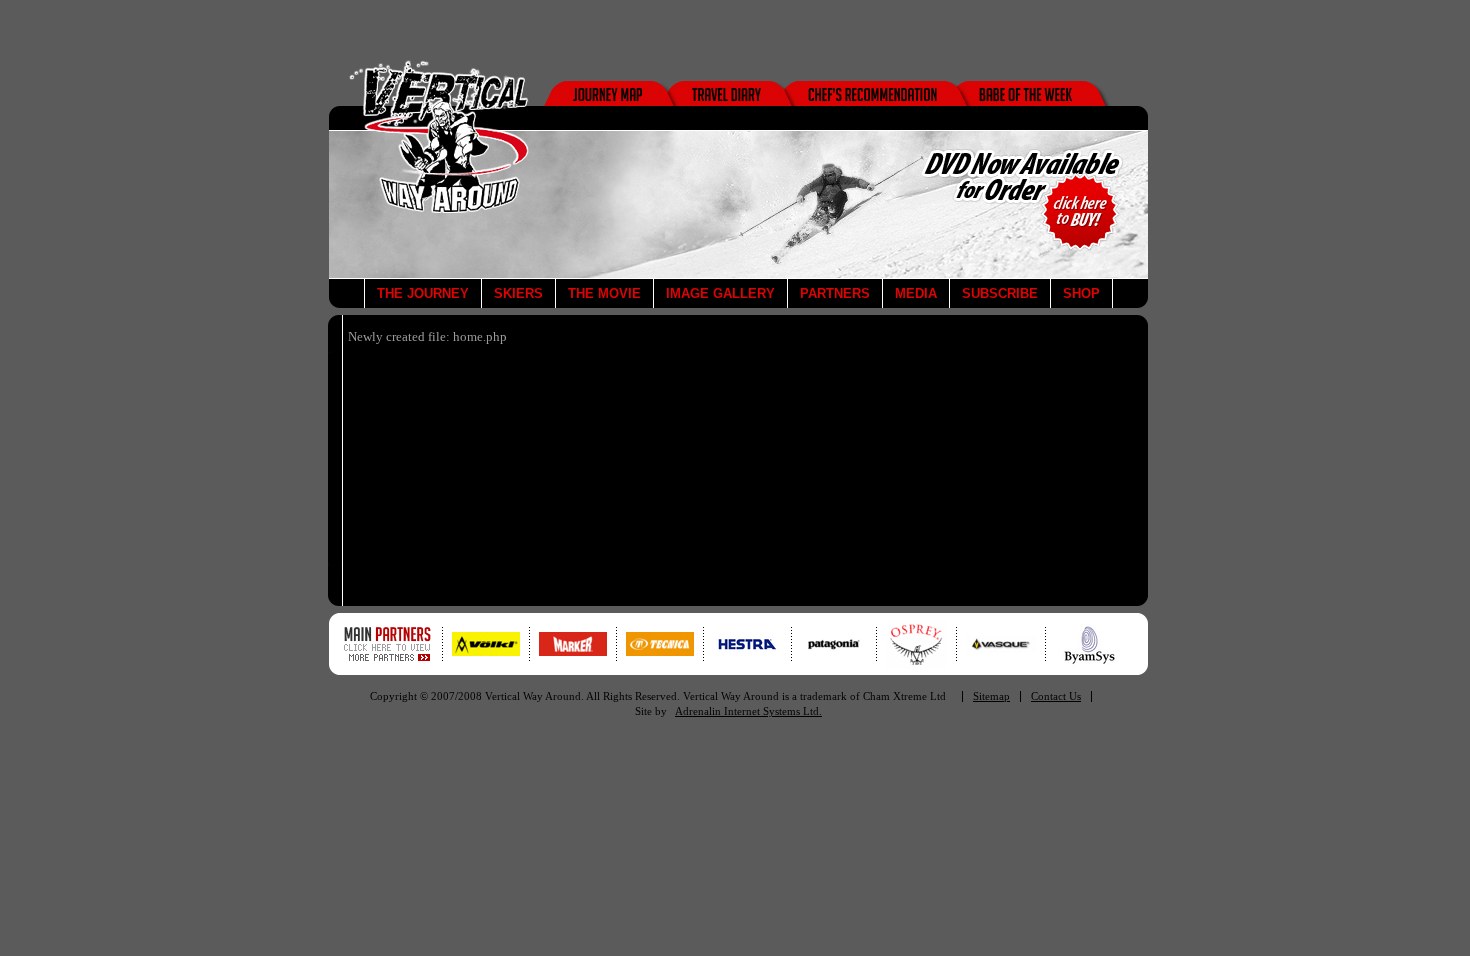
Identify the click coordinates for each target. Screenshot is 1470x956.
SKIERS (518, 293)
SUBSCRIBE (1000, 293)
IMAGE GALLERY (720, 293)
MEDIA (916, 293)
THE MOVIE (604, 293)
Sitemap (991, 696)
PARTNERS (835, 293)
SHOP (1081, 293)
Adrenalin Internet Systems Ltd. (748, 711)
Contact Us (1056, 696)
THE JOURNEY (423, 293)
